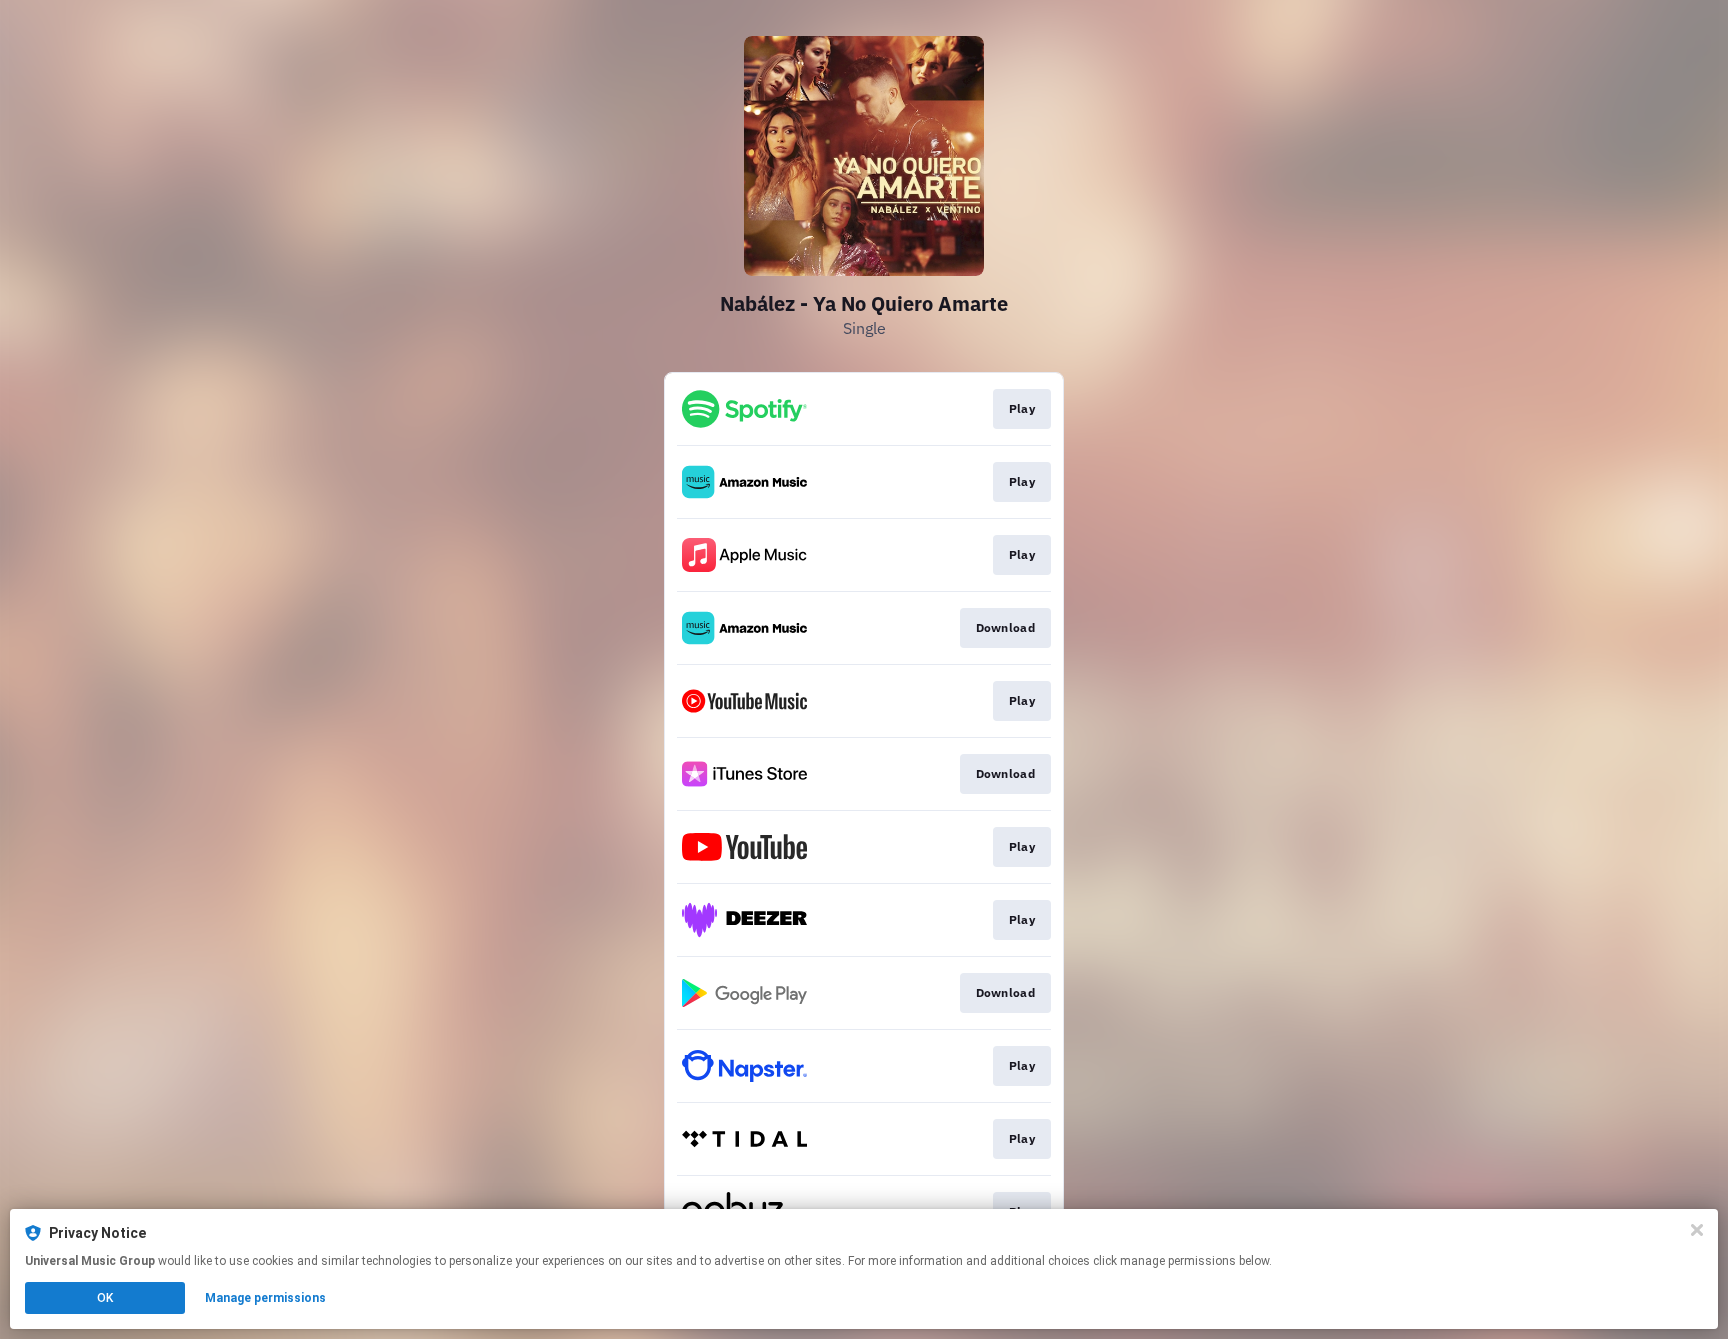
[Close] (1697, 1230)
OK (105, 1298)
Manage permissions (265, 1298)
